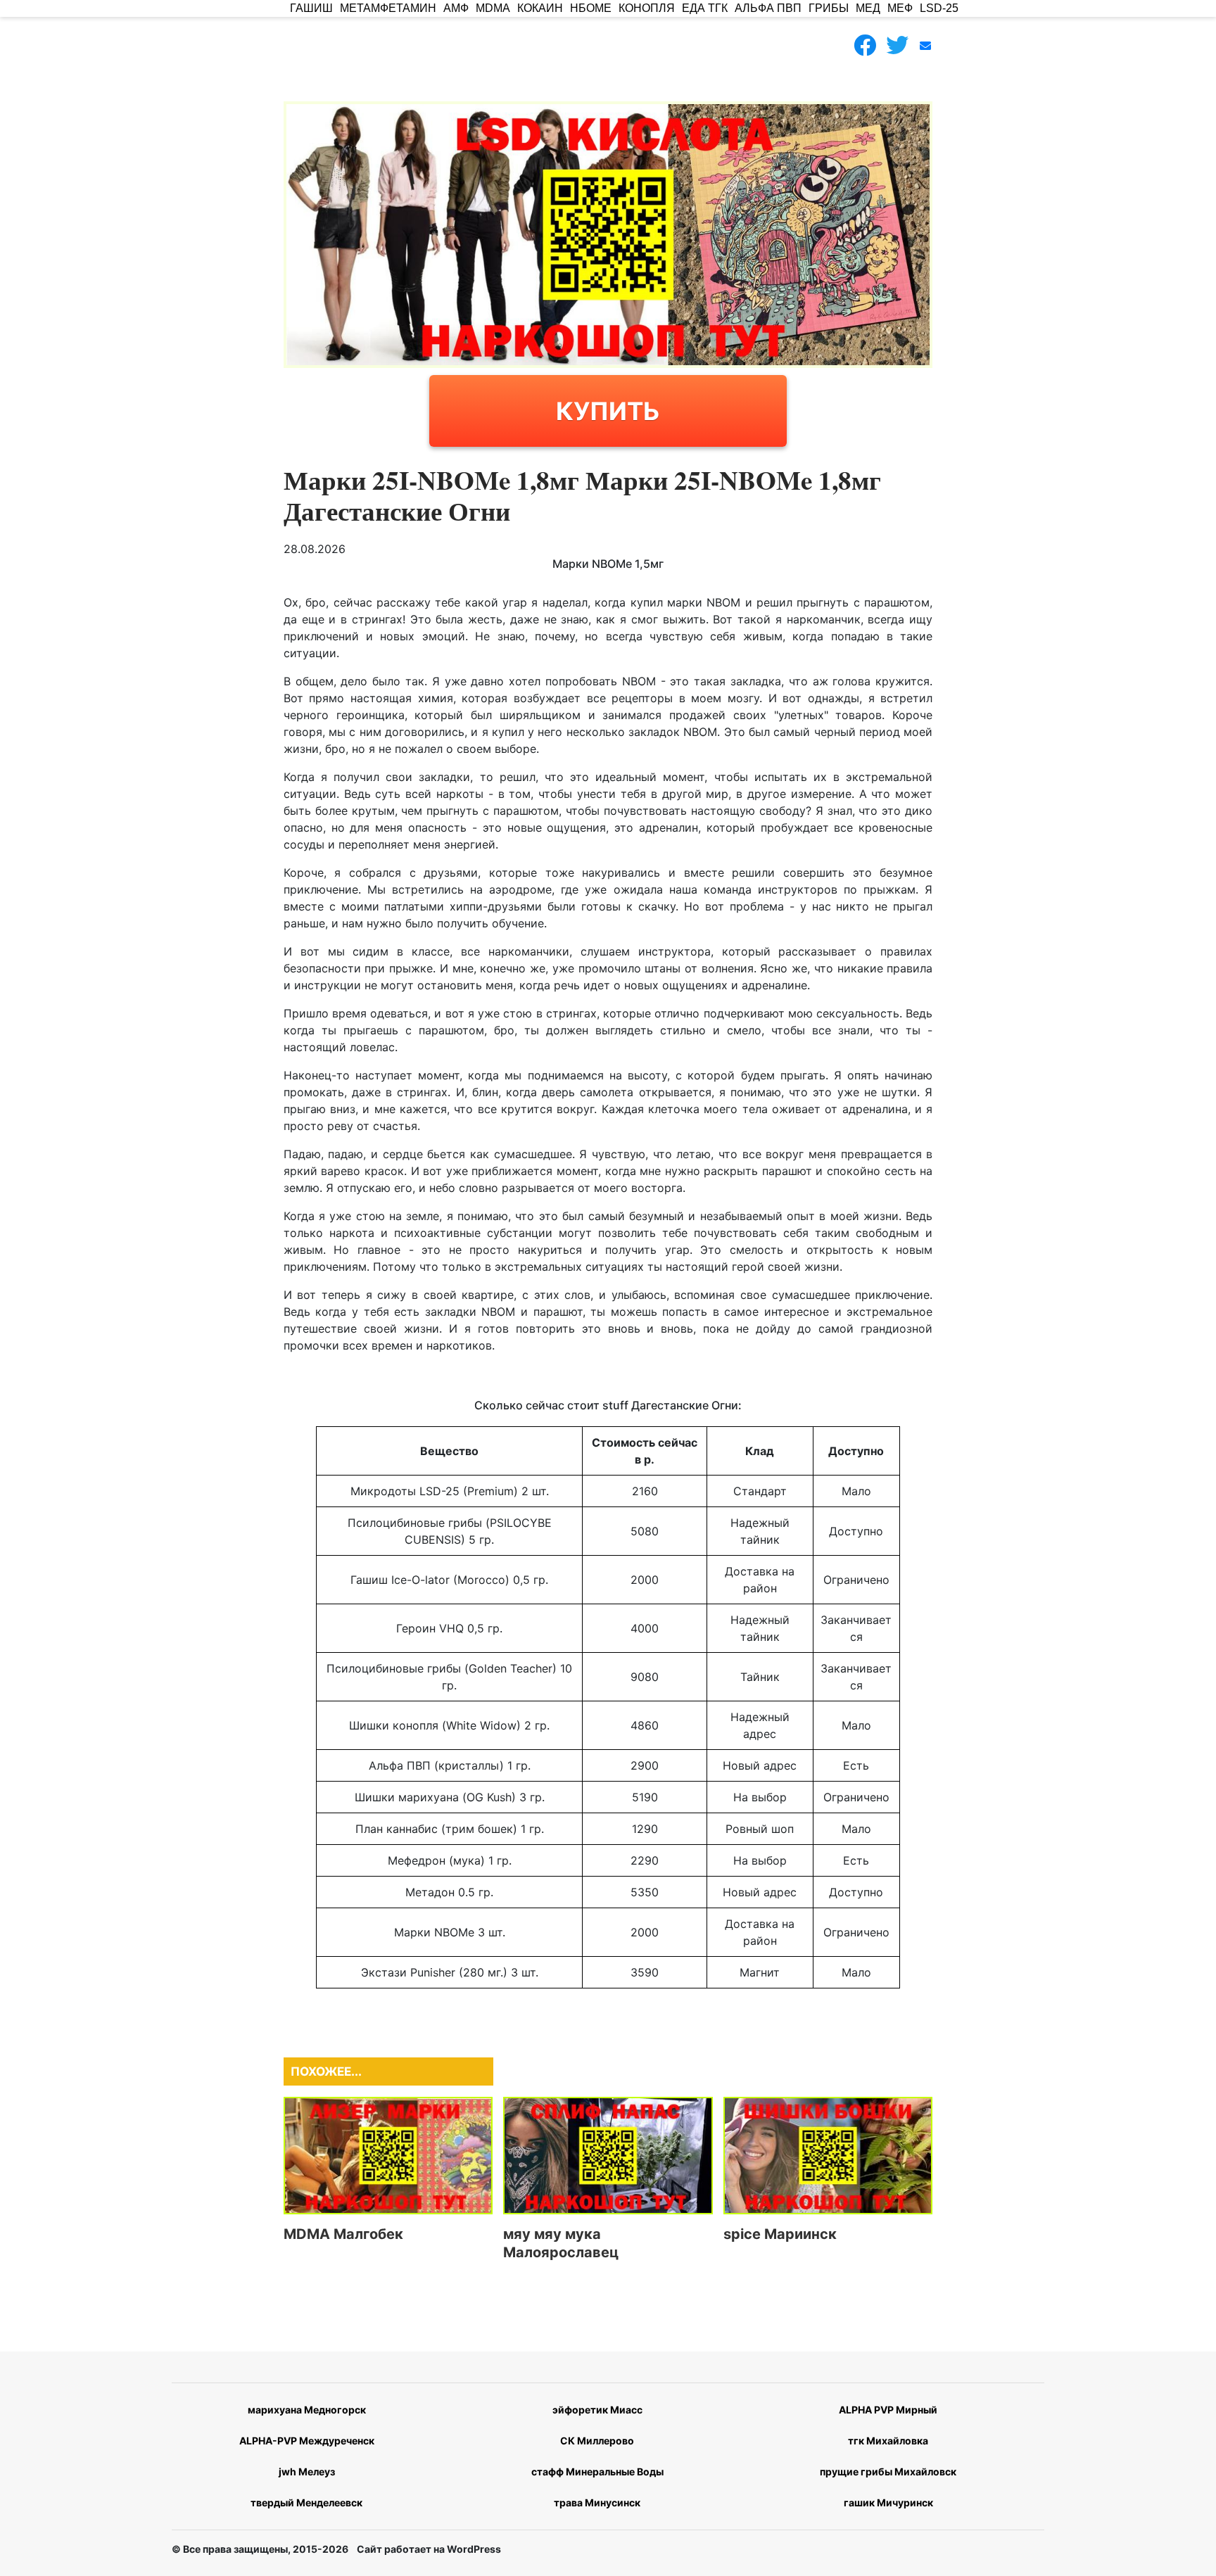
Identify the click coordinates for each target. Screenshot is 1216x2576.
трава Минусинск (597, 2502)
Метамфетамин (388, 8)
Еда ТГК (705, 8)
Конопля (647, 8)
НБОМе (591, 8)
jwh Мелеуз (307, 2472)
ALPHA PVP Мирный (888, 2410)
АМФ (456, 8)
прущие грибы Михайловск (888, 2472)
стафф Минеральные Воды (597, 2472)
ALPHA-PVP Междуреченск (307, 2441)
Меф (900, 8)
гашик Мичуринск (888, 2502)
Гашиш (311, 8)
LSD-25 (939, 8)
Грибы (829, 8)
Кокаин (540, 8)
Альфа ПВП (768, 8)
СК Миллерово (597, 2441)
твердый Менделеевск (306, 2502)
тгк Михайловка (888, 2441)
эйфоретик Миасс (597, 2410)
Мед (868, 8)
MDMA (493, 8)
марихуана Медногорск (307, 2410)
